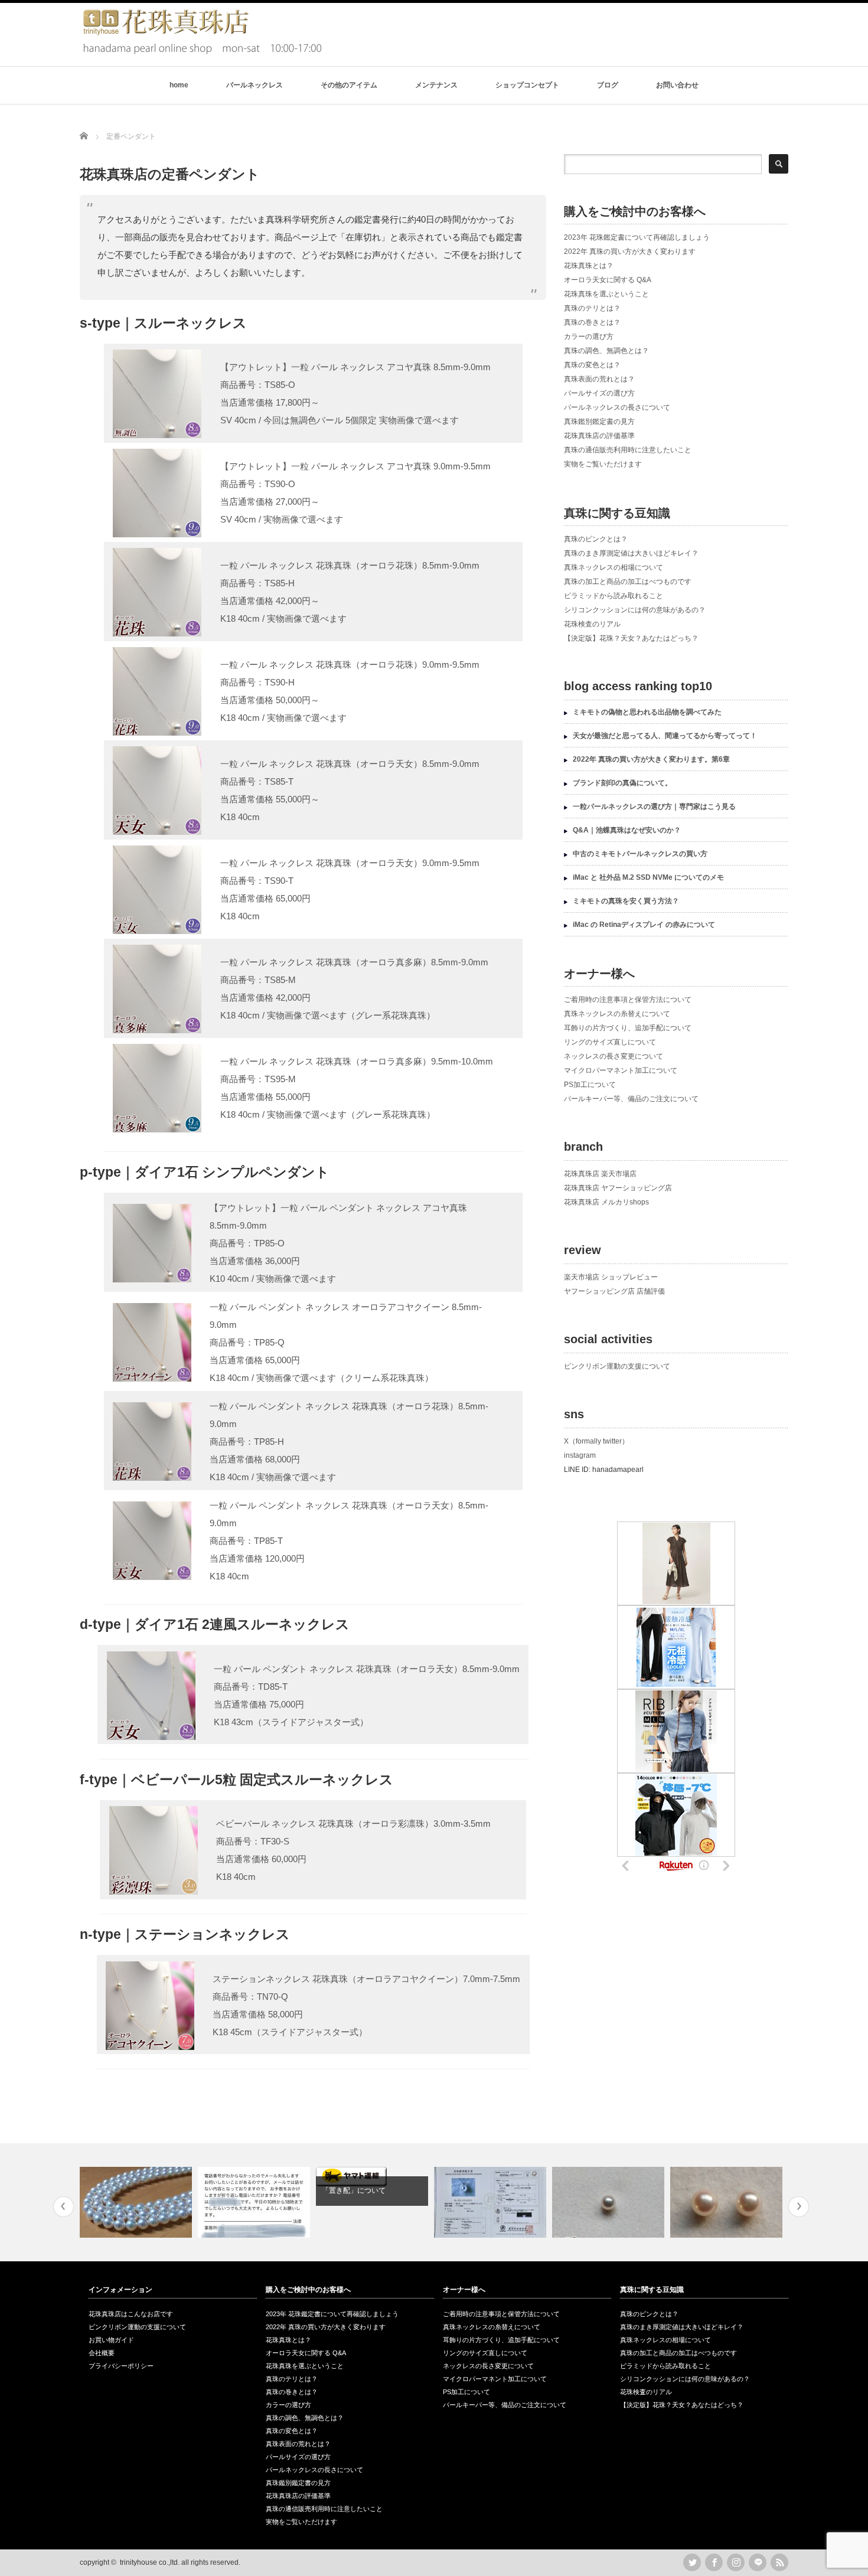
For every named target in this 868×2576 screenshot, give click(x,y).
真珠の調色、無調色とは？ (606, 351)
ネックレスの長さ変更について (614, 1056)
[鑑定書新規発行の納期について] (492, 2202)
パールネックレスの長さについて (617, 407)
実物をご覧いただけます (603, 464)
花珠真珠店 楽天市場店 (600, 1174)
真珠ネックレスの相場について (614, 567)
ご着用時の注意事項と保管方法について (628, 1000)
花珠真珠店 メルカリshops (606, 1202)
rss (779, 2562)
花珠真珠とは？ (589, 266)
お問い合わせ (677, 85)
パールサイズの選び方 (599, 393)
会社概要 (102, 2353)
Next (799, 2207)
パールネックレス (254, 85)
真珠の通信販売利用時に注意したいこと (628, 450)
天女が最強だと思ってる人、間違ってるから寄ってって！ (665, 736)
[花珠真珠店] (201, 52)
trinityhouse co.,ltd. (150, 2562)
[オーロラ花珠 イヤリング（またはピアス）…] (728, 2202)
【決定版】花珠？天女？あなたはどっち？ (631, 638)
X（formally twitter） (596, 1441)
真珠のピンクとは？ (596, 539)
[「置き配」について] (373, 2177)
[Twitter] (692, 2562)
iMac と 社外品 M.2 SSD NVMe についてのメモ (648, 877)
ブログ (608, 85)
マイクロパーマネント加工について (621, 1070)
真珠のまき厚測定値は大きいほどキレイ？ (631, 553)
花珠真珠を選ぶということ (606, 294)
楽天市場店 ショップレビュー (611, 1277)
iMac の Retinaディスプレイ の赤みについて (644, 925)
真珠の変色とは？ (592, 365)
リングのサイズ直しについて (610, 1042)
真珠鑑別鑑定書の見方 (599, 422)
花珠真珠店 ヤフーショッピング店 (618, 1188)
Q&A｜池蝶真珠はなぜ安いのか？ (627, 830)
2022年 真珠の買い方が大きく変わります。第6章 (651, 759)
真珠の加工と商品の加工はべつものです (628, 582)
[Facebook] (714, 2562)
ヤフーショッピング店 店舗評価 (614, 1291)
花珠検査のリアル (592, 624)
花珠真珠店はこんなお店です (131, 2314)
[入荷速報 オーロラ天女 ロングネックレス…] (137, 2202)
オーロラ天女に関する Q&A (608, 280)
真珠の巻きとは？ (592, 322)
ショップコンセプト (527, 85)
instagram (580, 1455)
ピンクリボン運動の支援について (617, 1366)
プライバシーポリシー (121, 2366)
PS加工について (590, 1085)
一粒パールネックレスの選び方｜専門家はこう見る (654, 807)
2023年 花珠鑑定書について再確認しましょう (637, 237)
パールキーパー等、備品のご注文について (631, 1099)
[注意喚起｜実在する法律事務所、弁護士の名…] (255, 2202)
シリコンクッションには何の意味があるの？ (635, 610)
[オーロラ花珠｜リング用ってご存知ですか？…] (610, 2202)
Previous (63, 2207)
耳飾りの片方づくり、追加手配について (628, 1028)
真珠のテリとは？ (592, 308)
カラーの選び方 (589, 337)
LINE (758, 2562)
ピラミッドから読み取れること (614, 596)
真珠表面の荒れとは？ (599, 379)
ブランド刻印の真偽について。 (622, 783)
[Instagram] (736, 2562)
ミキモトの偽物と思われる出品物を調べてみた (647, 712)
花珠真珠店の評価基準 (599, 436)
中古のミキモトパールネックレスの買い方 (640, 854)
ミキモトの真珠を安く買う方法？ (626, 901)
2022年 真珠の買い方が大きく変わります (630, 252)
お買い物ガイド (111, 2340)
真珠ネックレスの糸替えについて (617, 1014)
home (179, 85)
